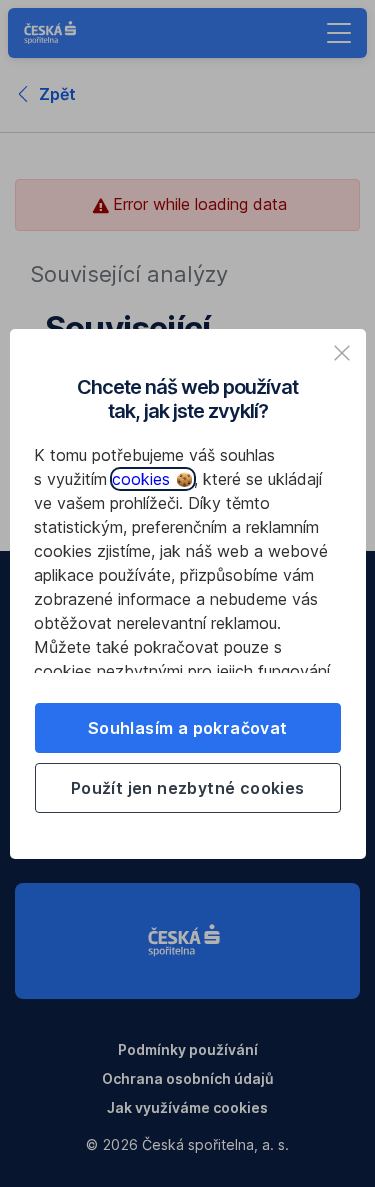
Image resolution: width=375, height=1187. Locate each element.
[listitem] (342, 353)
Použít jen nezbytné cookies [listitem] (188, 788)
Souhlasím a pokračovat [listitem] (188, 728)
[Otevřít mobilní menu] (339, 33)
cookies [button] (143, 479)
